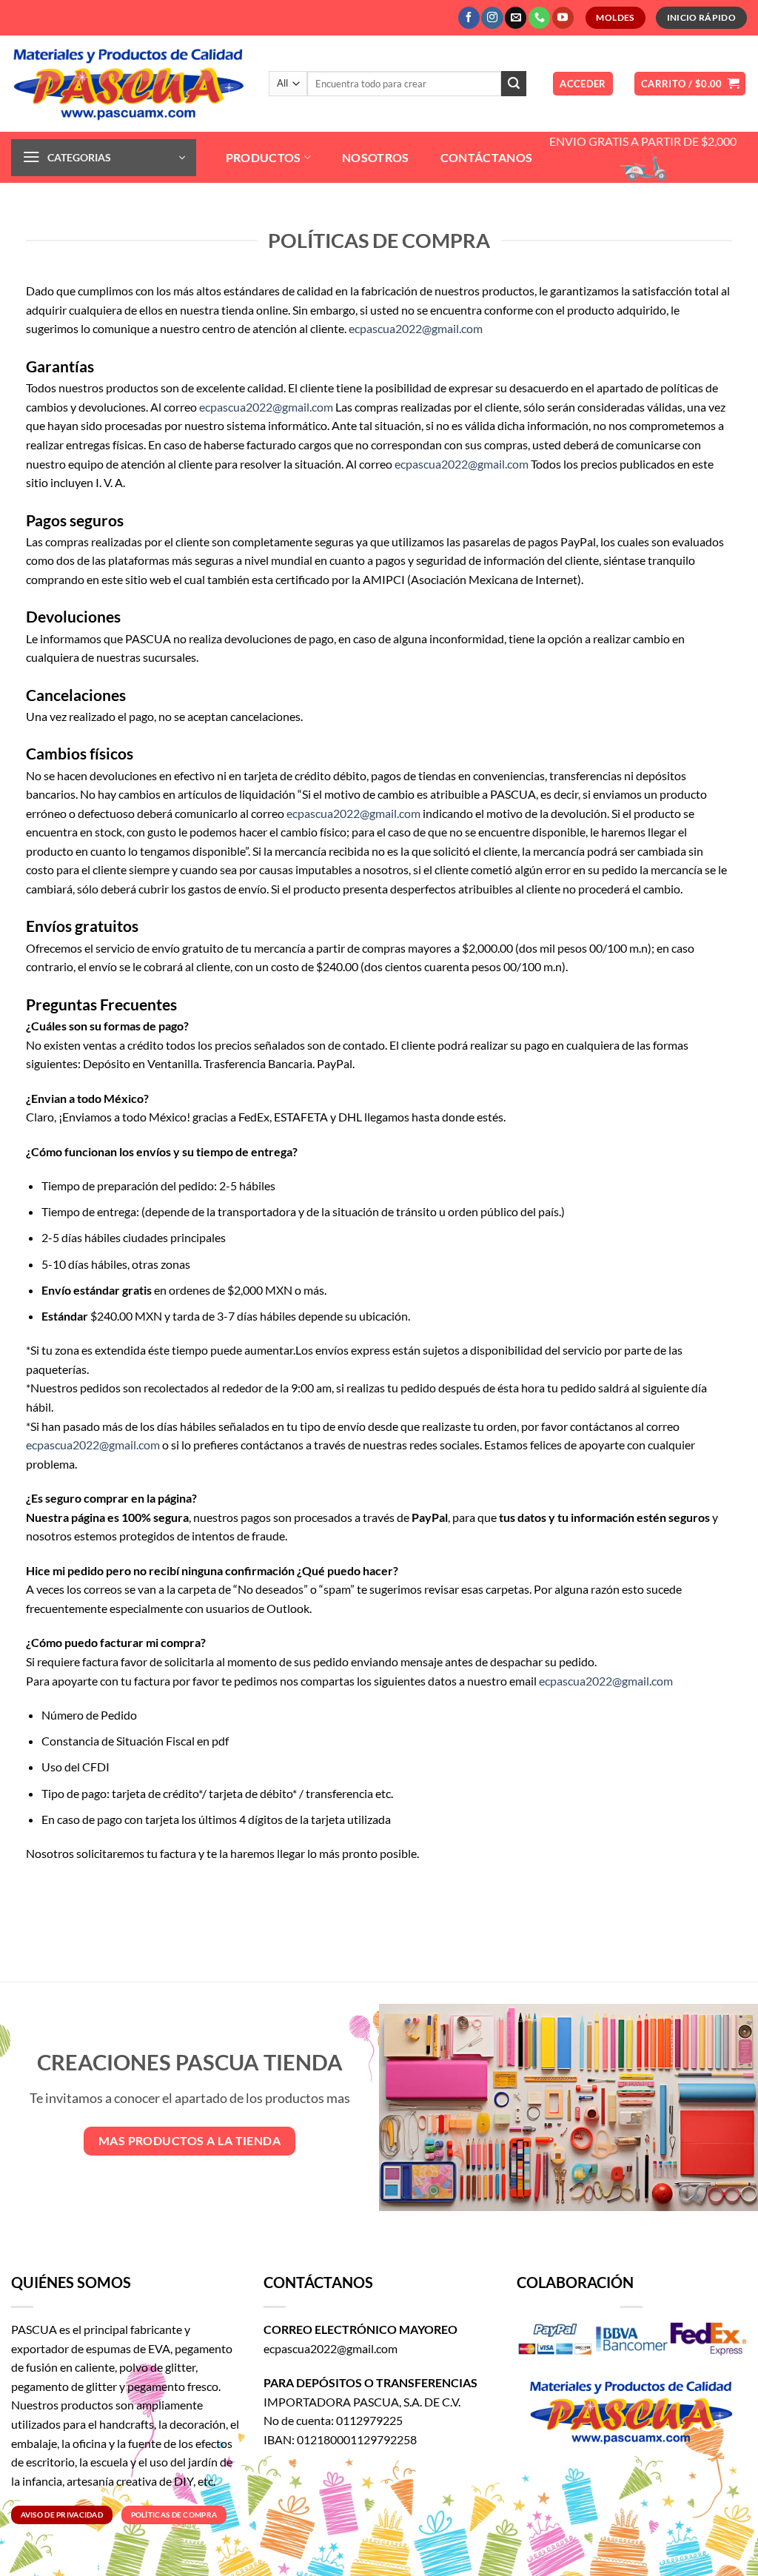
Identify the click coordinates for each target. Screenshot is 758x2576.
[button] (583, 84)
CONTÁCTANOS (487, 157)
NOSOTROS (376, 157)
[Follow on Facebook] (469, 18)
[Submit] (514, 84)
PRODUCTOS (264, 157)
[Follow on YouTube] (563, 18)
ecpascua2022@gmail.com (416, 328)
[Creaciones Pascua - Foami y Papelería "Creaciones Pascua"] (129, 84)
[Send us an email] (516, 18)
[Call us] (539, 18)
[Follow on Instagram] (492, 18)
